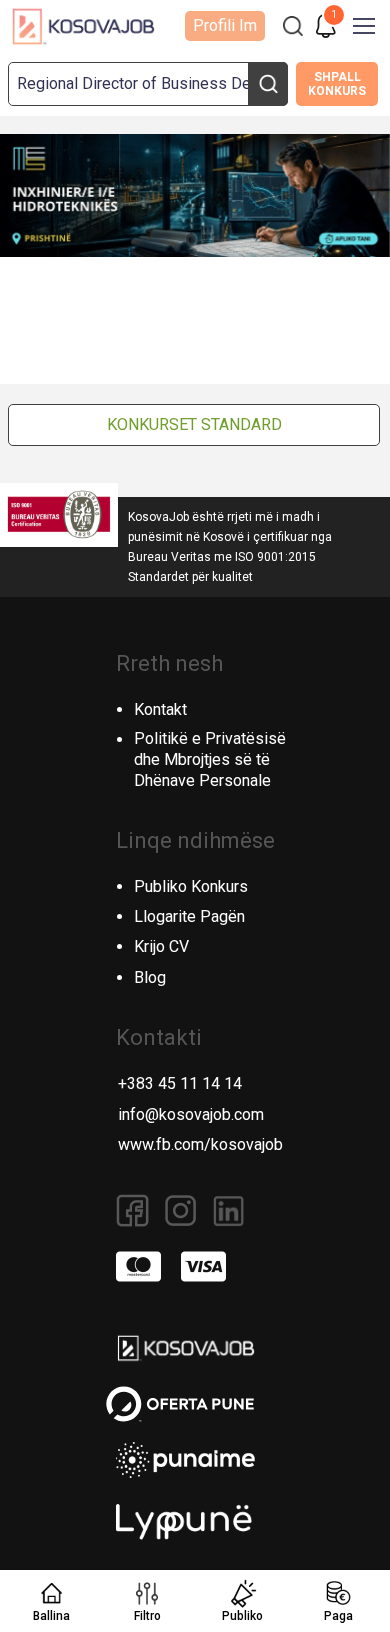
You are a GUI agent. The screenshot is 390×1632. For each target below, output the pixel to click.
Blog (150, 977)
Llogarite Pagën (189, 916)
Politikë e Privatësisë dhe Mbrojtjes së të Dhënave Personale (210, 759)
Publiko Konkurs (191, 886)
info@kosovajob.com (191, 1114)
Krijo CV (161, 946)
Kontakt (160, 709)
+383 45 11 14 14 (180, 1083)
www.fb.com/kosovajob (200, 1144)
